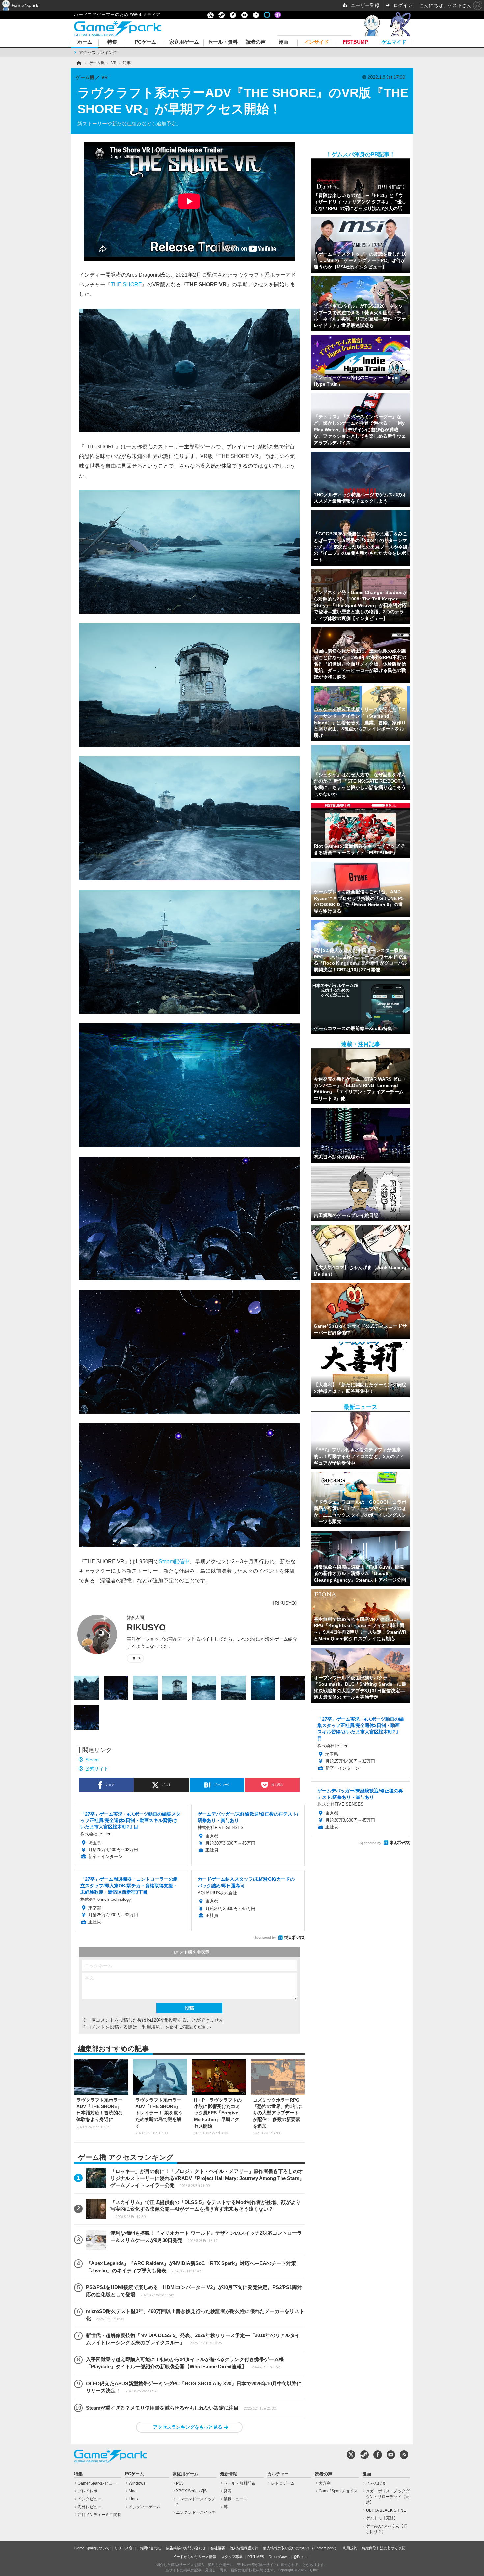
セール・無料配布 (239, 2483)
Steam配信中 (174, 1561)
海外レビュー (90, 2507)
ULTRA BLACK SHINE (386, 2510)
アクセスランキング (98, 52)
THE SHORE (126, 284)
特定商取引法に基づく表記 (384, 2548)
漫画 (283, 42)
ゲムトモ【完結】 (382, 2518)
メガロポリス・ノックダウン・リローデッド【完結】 (388, 2497)
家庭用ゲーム (184, 42)
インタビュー (90, 2499)
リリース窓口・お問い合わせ (138, 2548)
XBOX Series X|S (191, 2491)
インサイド (317, 42)
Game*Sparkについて (92, 2548)
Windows (137, 2483)
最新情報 (229, 2474)
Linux (134, 2499)
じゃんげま (376, 2483)
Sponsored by (265, 1938)
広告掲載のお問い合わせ (186, 2548)
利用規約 (350, 2548)
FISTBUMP (355, 42)
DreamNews (279, 2557)
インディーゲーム (145, 2507)
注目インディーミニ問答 (99, 2515)
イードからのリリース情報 (195, 2557)
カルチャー (278, 2474)
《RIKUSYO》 (285, 1603)
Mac (133, 2491)
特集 (112, 42)
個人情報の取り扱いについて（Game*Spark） (301, 2548)
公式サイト (97, 1769)
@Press (300, 2557)
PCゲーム (146, 42)
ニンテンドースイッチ (196, 2512)
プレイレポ (88, 2491)
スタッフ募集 (232, 2557)
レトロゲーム (283, 2483)
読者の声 (256, 42)
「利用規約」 (151, 2027)
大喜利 (325, 2483)
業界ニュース (235, 2499)
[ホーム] (78, 63)
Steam (92, 1760)
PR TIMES (256, 2557)
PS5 (180, 2483)
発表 (228, 2491)
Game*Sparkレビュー (97, 2483)
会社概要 (218, 2548)
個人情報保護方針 (244, 2548)
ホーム (85, 42)
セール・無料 (223, 42)
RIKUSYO (146, 1627)
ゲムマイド (394, 42)
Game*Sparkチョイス (338, 2491)
